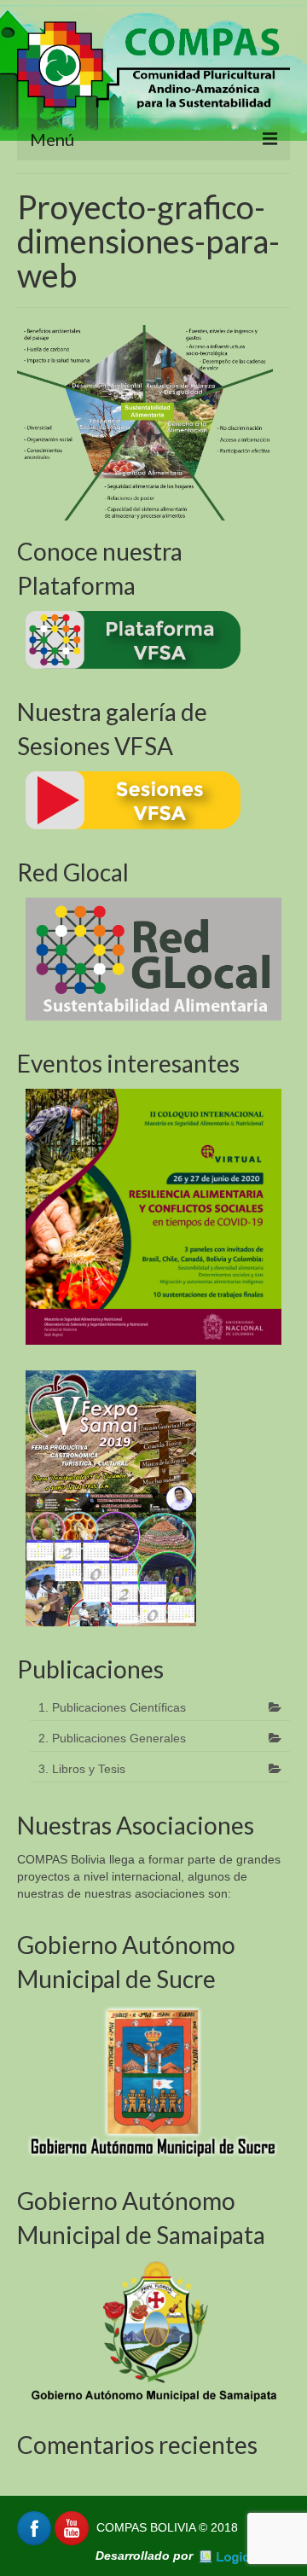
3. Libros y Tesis (82, 1769)
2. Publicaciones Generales (112, 1738)
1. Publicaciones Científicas (112, 1707)
